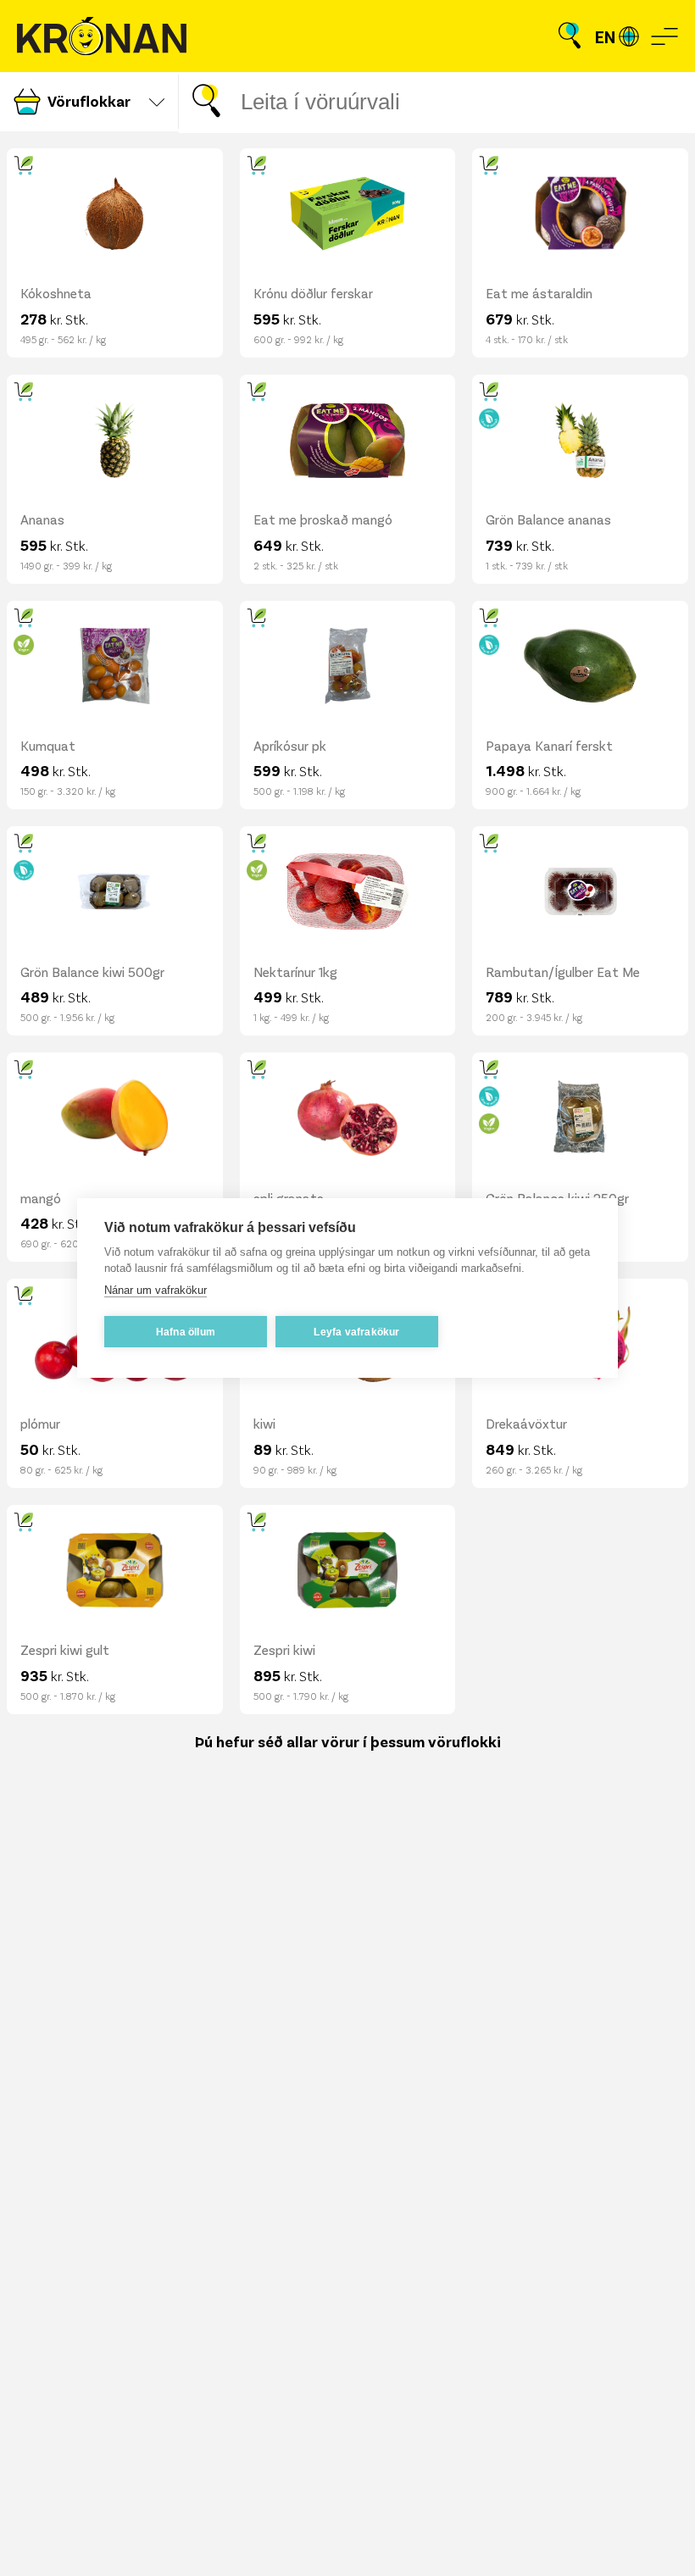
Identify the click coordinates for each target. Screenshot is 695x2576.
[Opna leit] (570, 36)
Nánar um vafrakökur (156, 1290)
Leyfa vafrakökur (356, 1332)
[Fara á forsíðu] (102, 36)
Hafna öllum (186, 1332)
